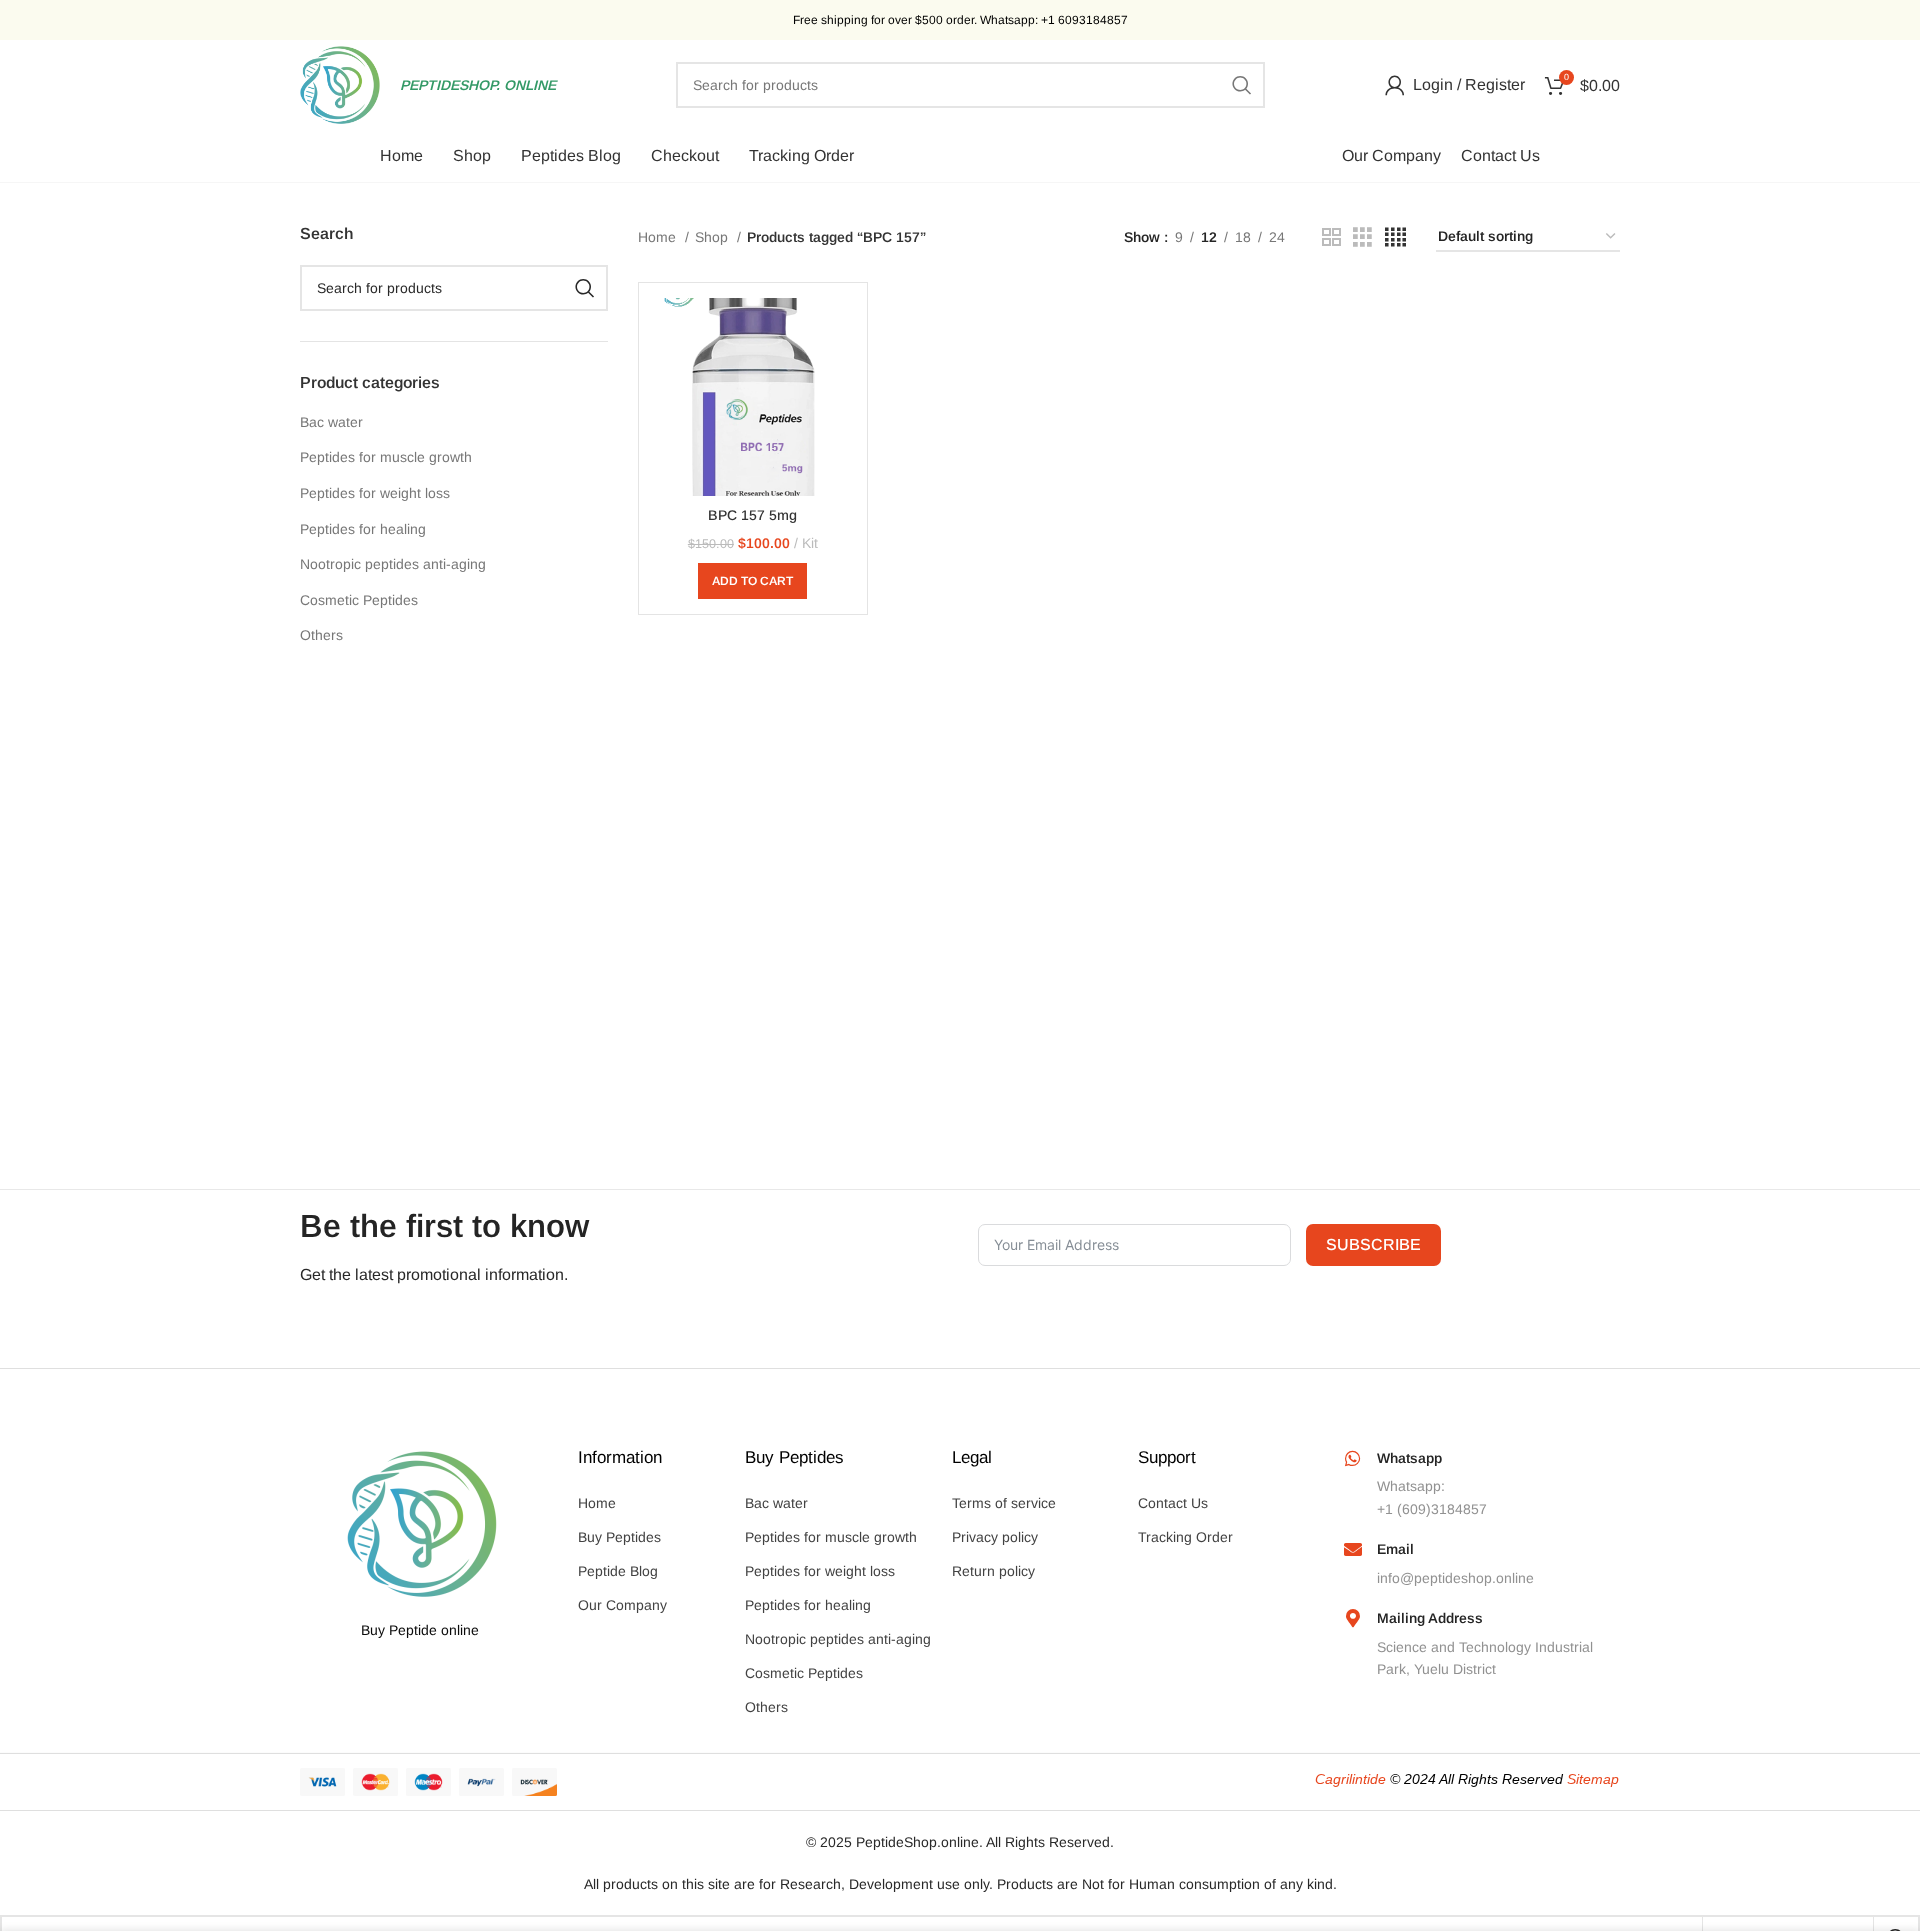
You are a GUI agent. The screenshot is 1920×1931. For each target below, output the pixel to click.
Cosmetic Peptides (359, 600)
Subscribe (1373, 1244)
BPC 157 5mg (752, 515)
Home (659, 237)
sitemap (1593, 1779)
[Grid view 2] (1331, 237)
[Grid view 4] (1395, 237)
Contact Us (1173, 1503)
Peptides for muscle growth (386, 457)
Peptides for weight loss (375, 493)
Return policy (993, 1571)
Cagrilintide (1350, 1779)
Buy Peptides (619, 1537)
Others (321, 635)
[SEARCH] (1242, 85)
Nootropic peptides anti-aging (393, 564)
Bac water (331, 422)
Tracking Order (1185, 1537)
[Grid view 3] (1362, 237)
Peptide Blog (618, 1571)
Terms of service (1004, 1503)
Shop (713, 237)
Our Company (622, 1605)
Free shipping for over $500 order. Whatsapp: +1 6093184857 (960, 20)
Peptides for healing (363, 529)
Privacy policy (995, 1537)
